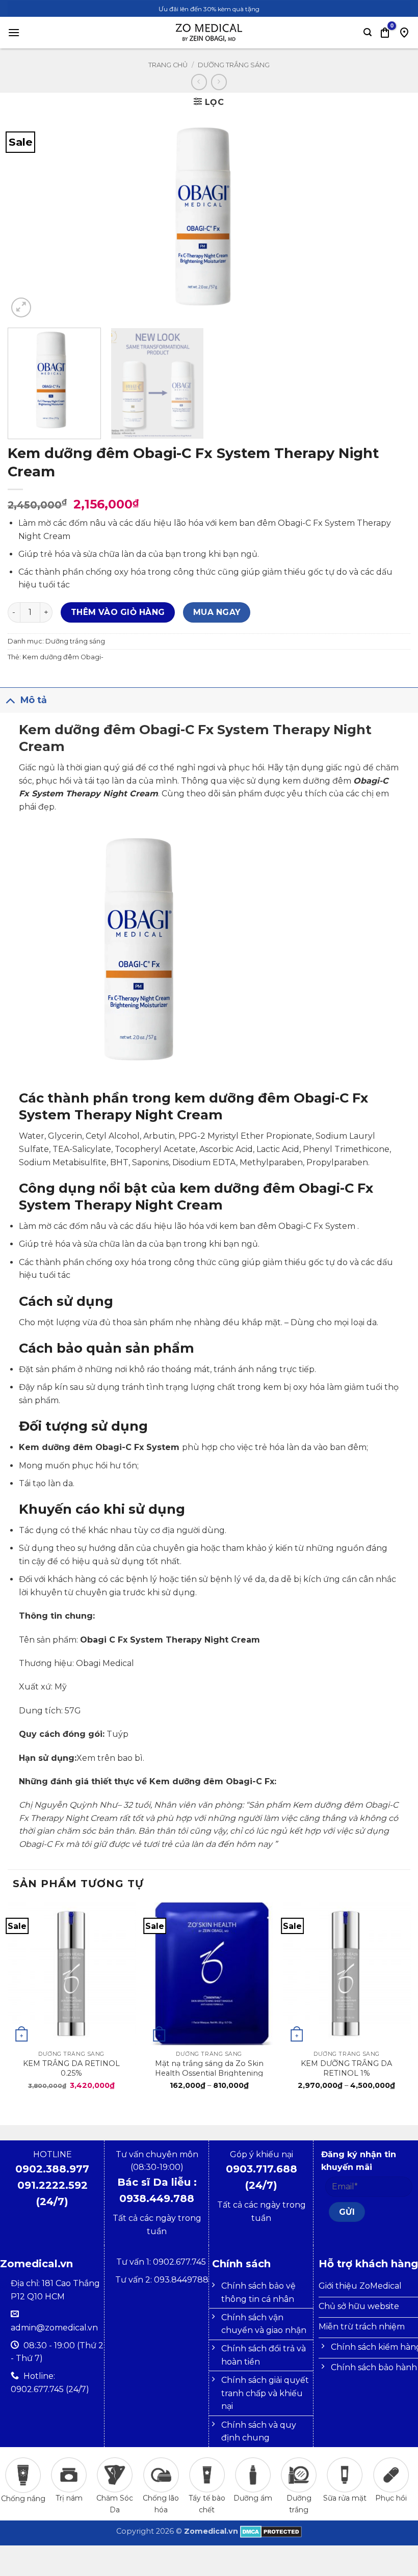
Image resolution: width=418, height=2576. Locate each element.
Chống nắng (23, 2499)
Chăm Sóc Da (115, 2504)
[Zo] (209, 33)
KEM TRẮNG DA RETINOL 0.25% (71, 2068)
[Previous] (29, 218)
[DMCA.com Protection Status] (271, 2531)
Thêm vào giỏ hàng (118, 612)
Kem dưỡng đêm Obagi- (63, 657)
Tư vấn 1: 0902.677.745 (162, 2262)
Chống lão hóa (161, 2504)
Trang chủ (168, 65)
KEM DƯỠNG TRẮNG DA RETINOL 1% (346, 2068)
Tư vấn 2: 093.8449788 (162, 2280)
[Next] (389, 218)
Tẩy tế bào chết (207, 2504)
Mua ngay (217, 612)
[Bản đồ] (404, 33)
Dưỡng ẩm (253, 2498)
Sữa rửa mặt (345, 2498)
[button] (14, 32)
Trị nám (69, 2498)
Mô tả (34, 700)
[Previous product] (219, 82)
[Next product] (199, 82)
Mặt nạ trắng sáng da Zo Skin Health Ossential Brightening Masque (209, 2068)
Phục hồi (391, 2498)
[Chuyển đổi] (10, 700)
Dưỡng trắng (299, 2504)
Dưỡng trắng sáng (234, 65)
